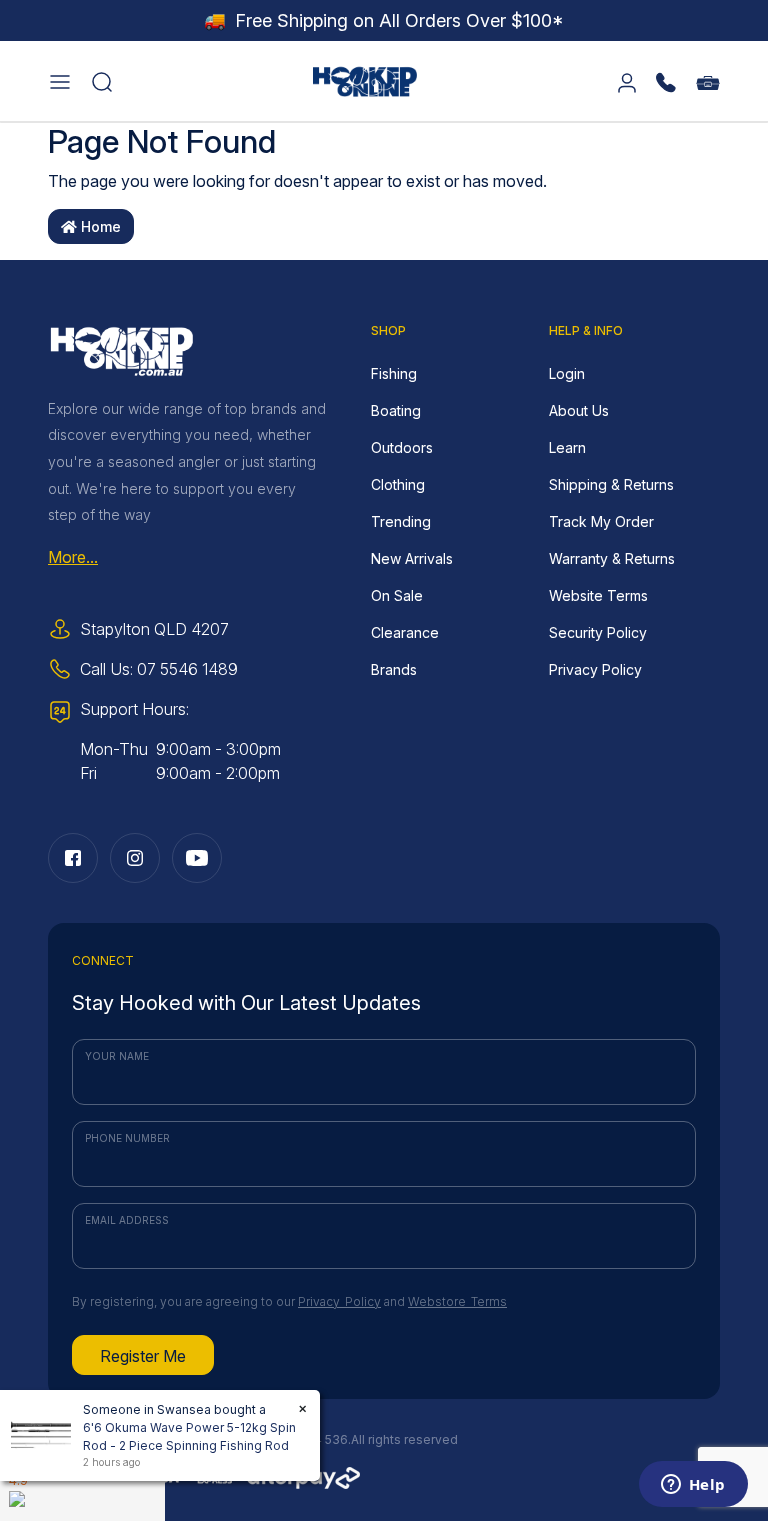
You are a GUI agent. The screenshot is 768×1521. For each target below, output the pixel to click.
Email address (127, 1220)
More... (73, 557)
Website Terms (598, 595)
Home (99, 226)
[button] (60, 81)
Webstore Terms (457, 1301)
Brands (394, 669)
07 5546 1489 (187, 669)
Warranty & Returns (612, 558)
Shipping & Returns (611, 484)
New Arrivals (412, 558)
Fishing (394, 373)
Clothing (398, 484)
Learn (567, 447)
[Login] (627, 81)
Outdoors (402, 447)
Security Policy (598, 632)
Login (567, 373)
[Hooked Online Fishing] (365, 79)
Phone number (127, 1138)
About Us (579, 410)
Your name (117, 1056)
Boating (396, 410)
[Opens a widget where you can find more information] (693, 1486)
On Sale (397, 595)
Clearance (405, 632)
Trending (401, 521)
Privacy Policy (595, 669)
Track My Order (601, 521)
